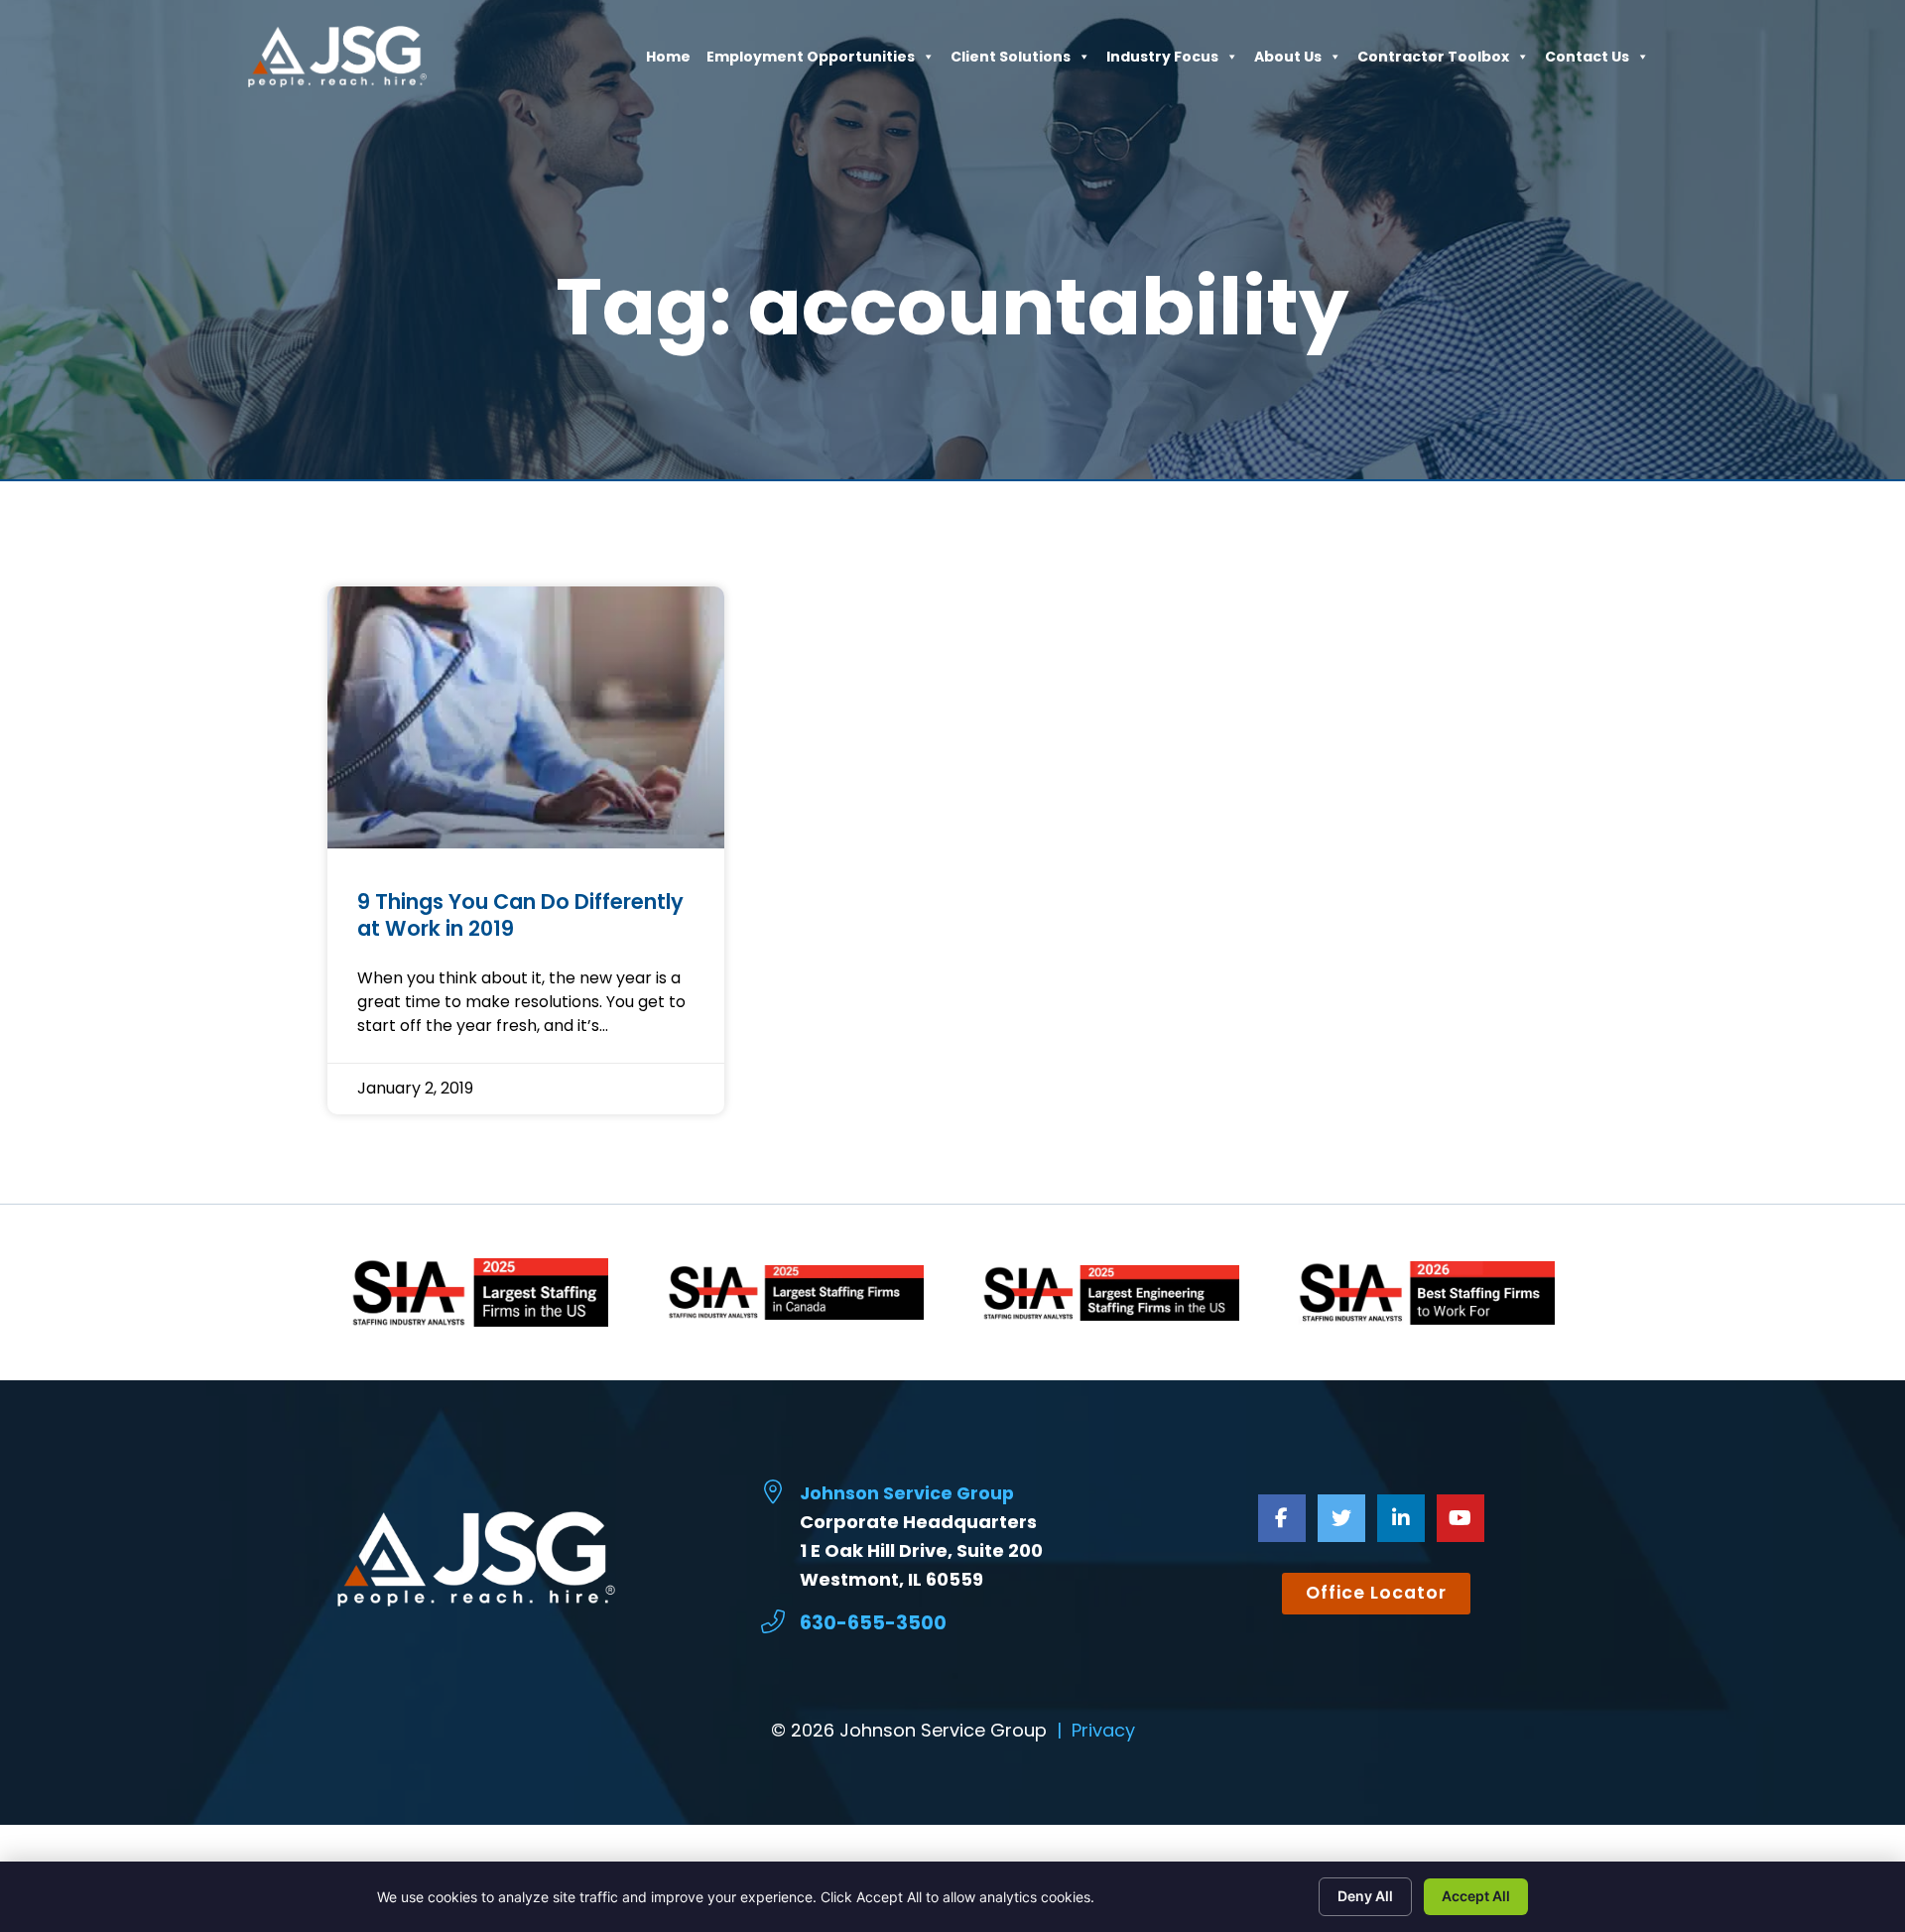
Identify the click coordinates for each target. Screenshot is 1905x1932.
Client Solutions (1011, 62)
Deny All (1365, 1896)
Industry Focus (1162, 62)
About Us (1288, 62)
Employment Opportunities (811, 62)
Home (668, 62)
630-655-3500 (873, 1623)
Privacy (1103, 1730)
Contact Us (1587, 62)
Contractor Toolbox (1433, 62)
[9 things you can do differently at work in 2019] (526, 717)
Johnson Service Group (907, 1493)
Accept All (1476, 1896)
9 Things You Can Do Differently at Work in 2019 (520, 915)
